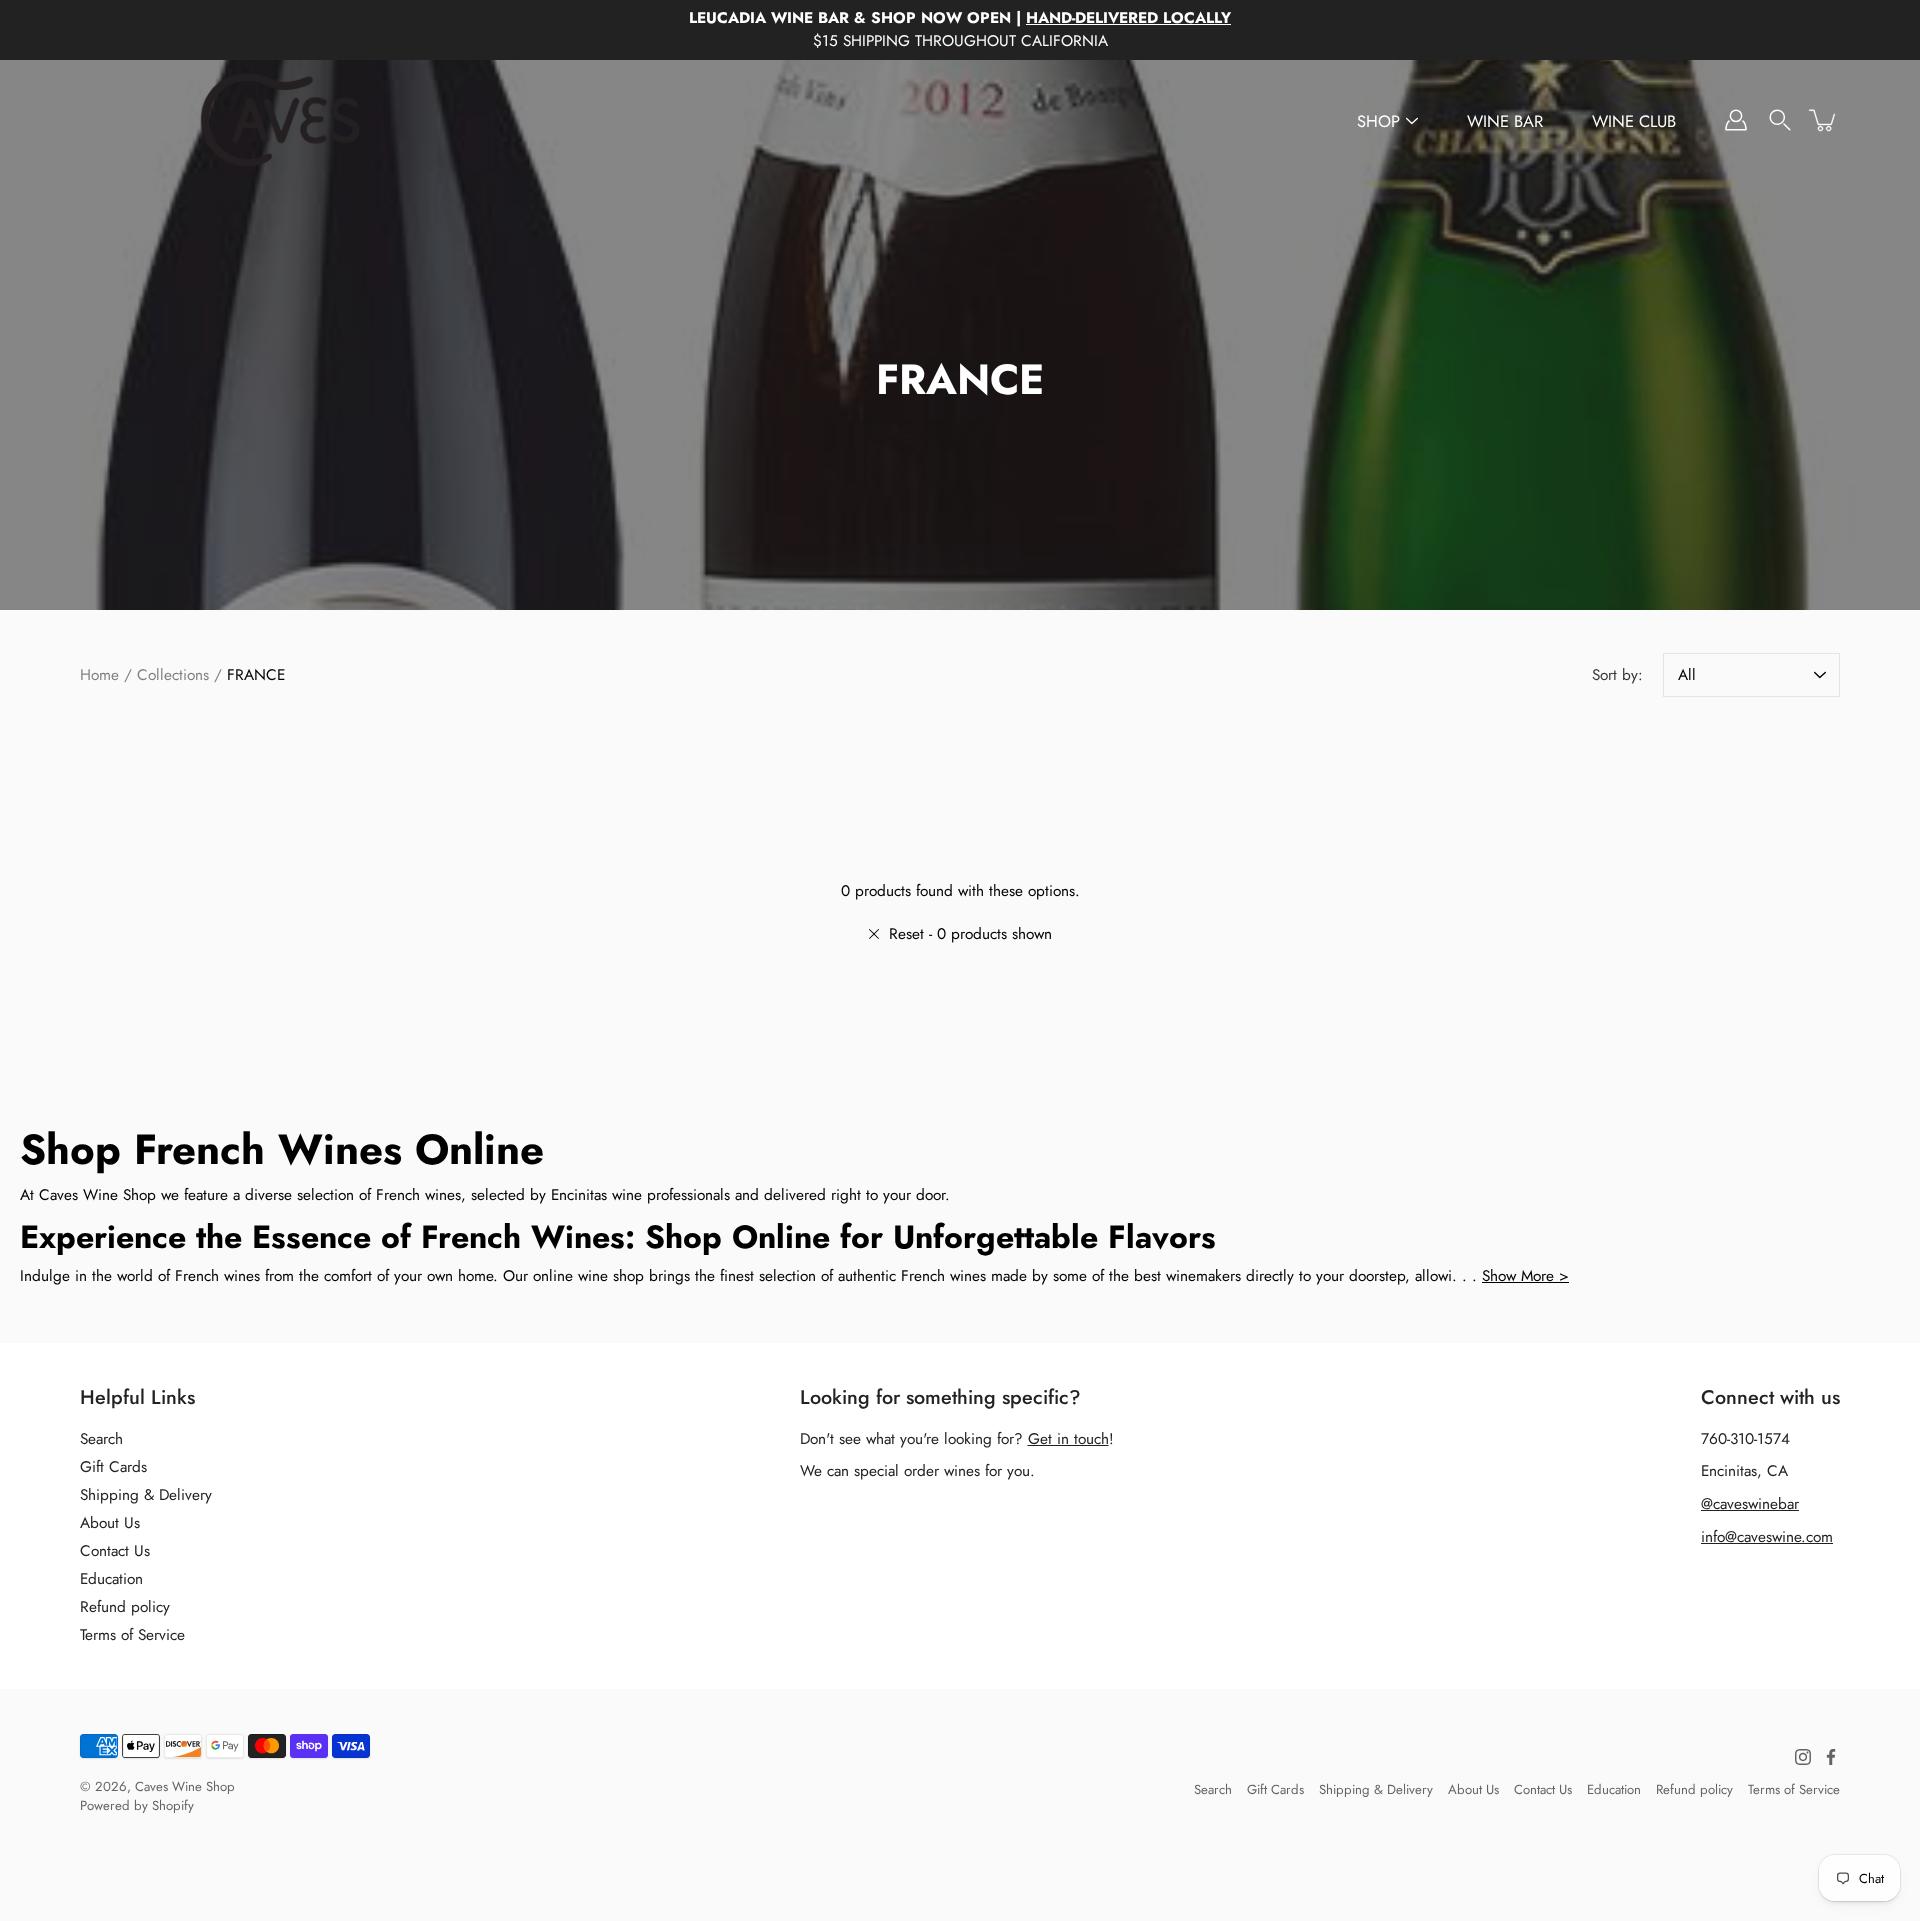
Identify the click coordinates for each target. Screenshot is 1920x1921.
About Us (110, 1523)
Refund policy (125, 1607)
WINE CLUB (1634, 121)
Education (111, 1579)
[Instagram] (1803, 1757)
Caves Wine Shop (185, 1786)
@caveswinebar (1750, 1504)
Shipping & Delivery (146, 1495)
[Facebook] (1831, 1757)
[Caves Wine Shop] (280, 120)
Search (101, 1439)
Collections (173, 675)
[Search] (1780, 120)
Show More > (1525, 1276)
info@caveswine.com (1767, 1537)
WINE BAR (1505, 121)
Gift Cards (113, 1467)
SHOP (1378, 121)
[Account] (1736, 120)
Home (99, 675)
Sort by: (1617, 675)
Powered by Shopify (137, 1805)
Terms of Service (132, 1635)
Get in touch (1068, 1439)
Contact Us (115, 1551)
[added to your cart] (1824, 120)
